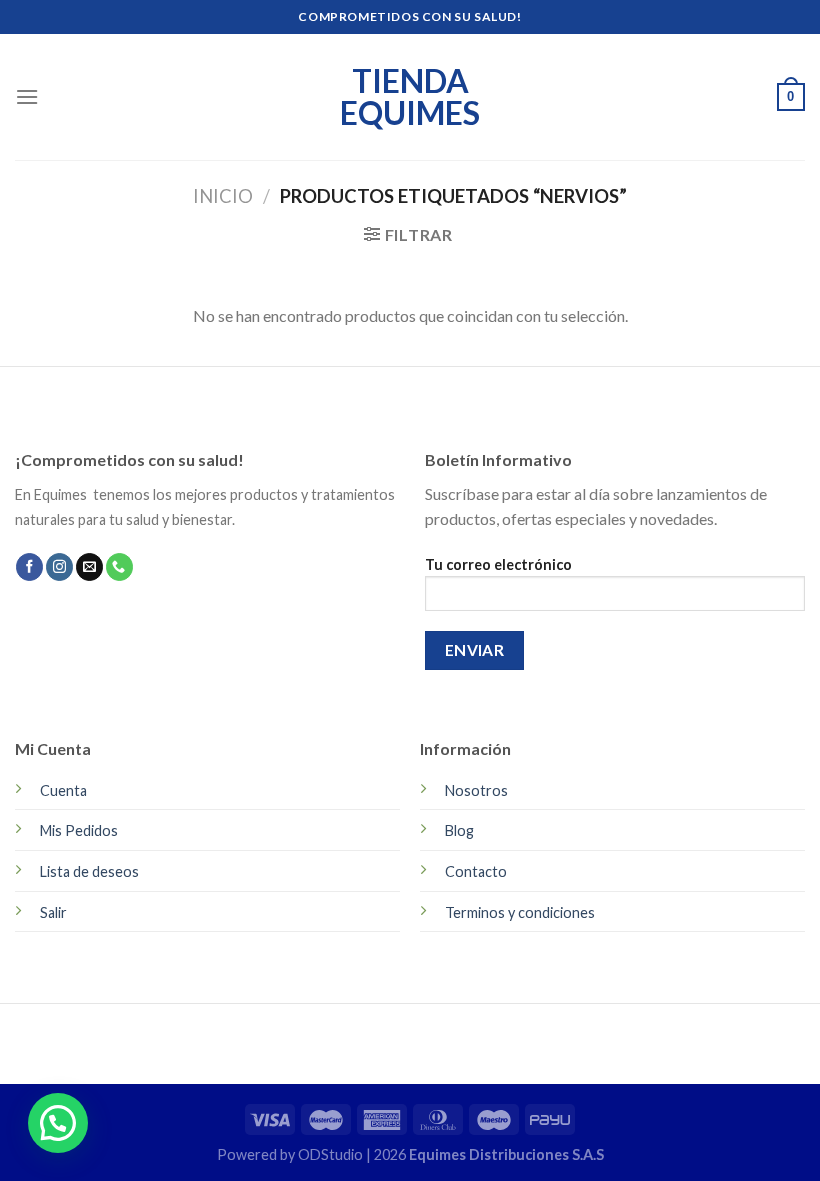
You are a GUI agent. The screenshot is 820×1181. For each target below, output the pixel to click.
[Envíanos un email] (89, 567)
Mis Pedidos (79, 830)
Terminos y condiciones (520, 912)
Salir (53, 912)
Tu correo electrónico (498, 564)
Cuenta (63, 790)
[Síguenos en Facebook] (29, 567)
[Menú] (27, 96)
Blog (459, 830)
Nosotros (476, 790)
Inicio (223, 196)
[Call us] (119, 567)
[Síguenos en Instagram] (59, 567)
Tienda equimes (410, 97)
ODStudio (332, 1154)
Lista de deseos (89, 871)
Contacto (476, 871)
